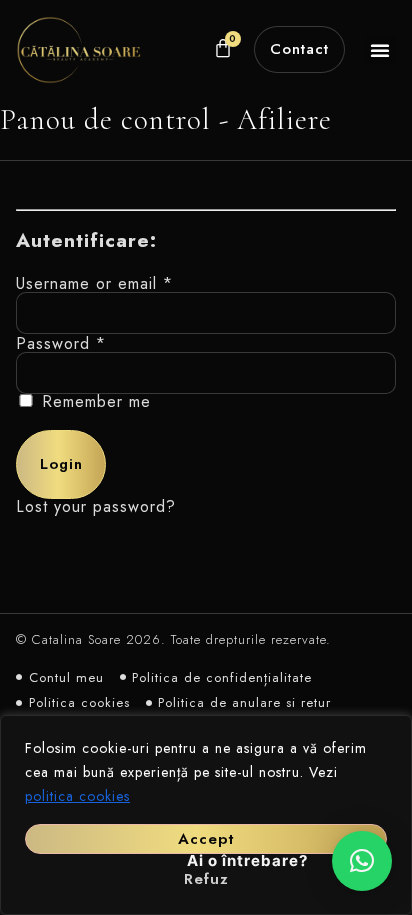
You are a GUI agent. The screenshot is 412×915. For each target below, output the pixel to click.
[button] (380, 50)
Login (61, 464)
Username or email (94, 284)
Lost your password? (96, 506)
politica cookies (77, 796)
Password (61, 344)
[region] (206, 815)
